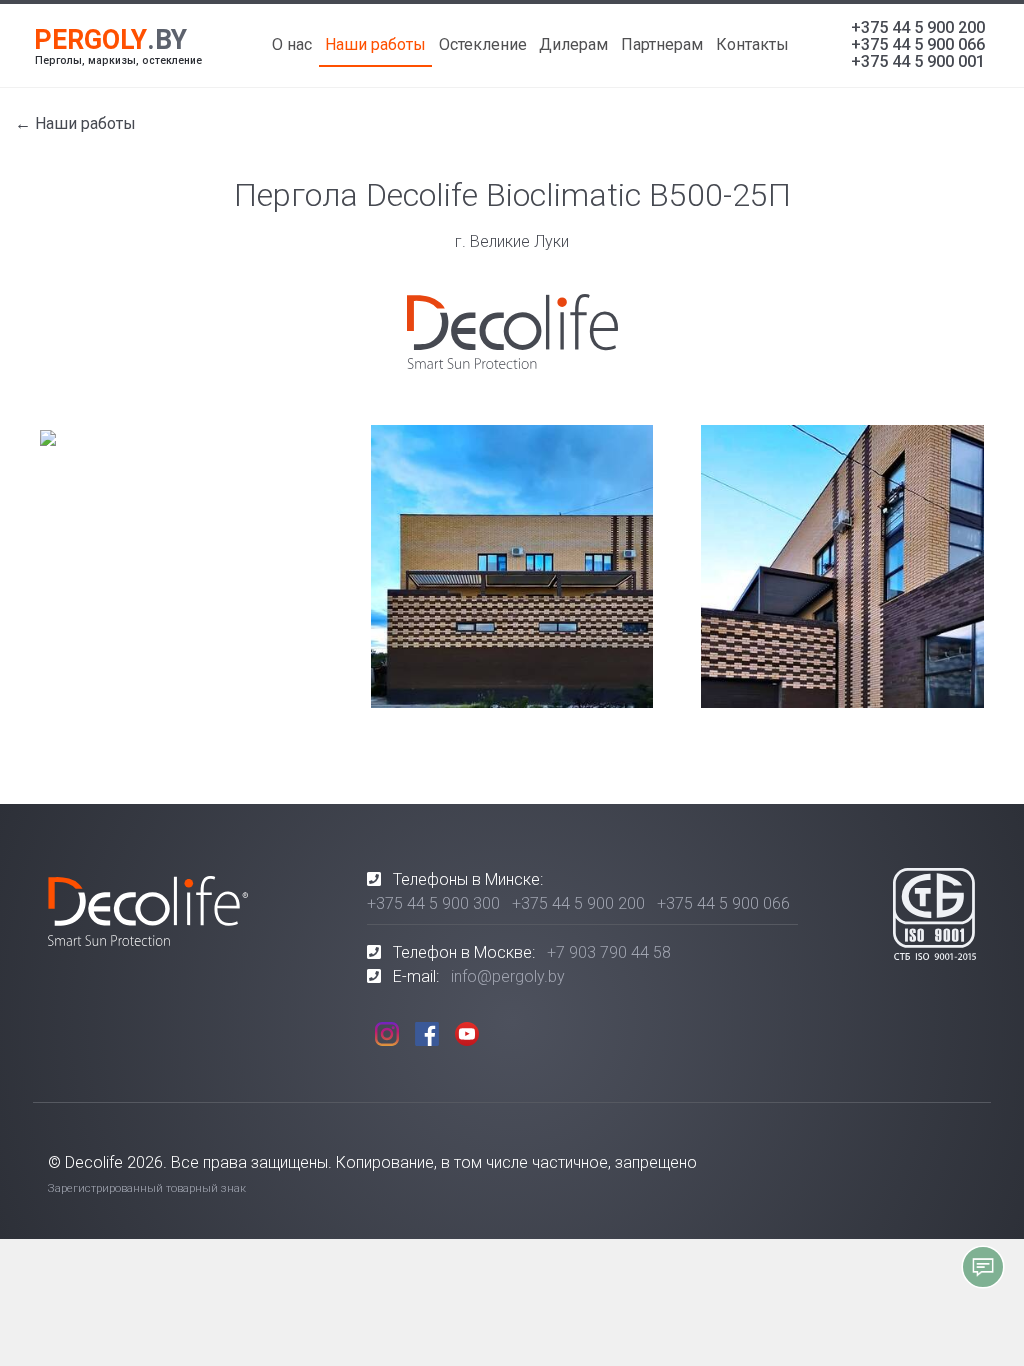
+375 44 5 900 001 (918, 61)
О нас (292, 44)
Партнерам (662, 44)
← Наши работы (75, 123)
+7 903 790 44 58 (609, 952)
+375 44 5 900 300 (433, 903)
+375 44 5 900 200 (918, 27)
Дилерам (573, 44)
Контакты (752, 44)
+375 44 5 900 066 (918, 44)
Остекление (483, 44)
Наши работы (375, 44)
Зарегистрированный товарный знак (147, 1188)
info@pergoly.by (508, 976)
